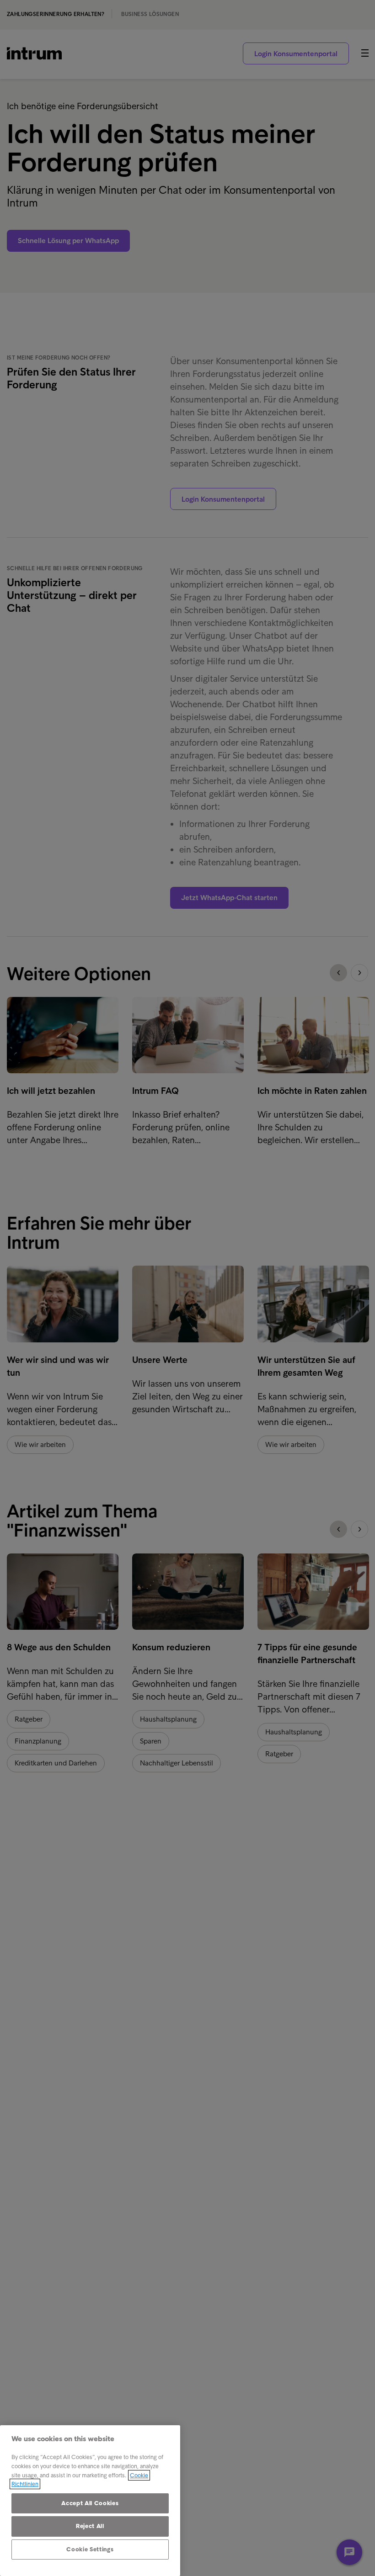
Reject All (90, 2526)
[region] (90, 2501)
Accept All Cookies (90, 2503)
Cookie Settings (90, 2549)
